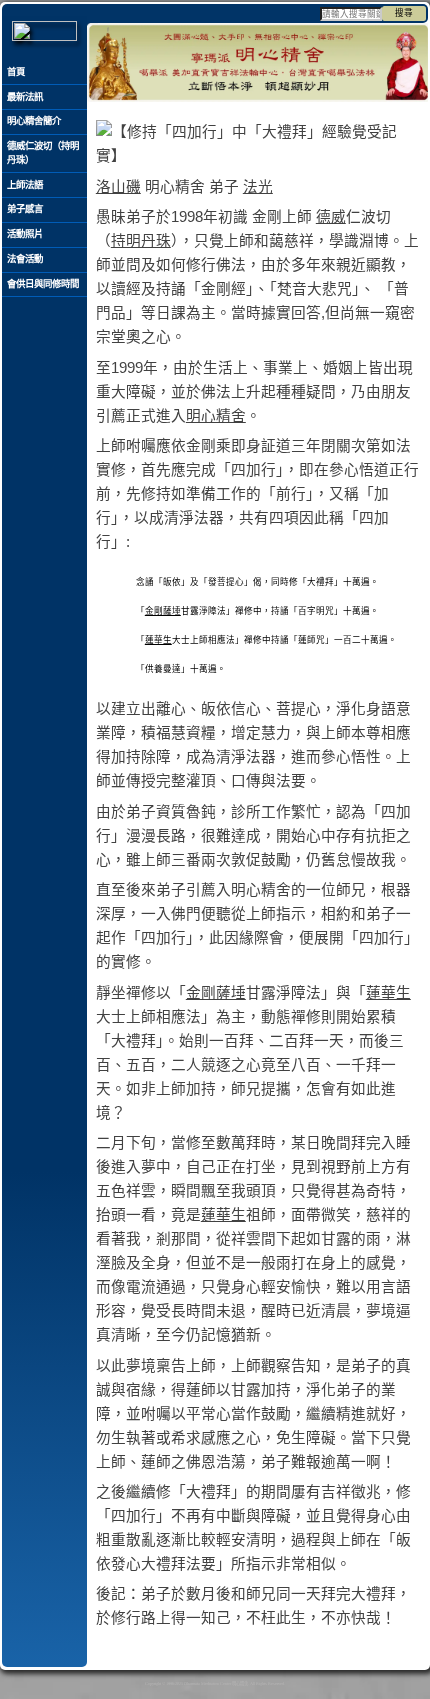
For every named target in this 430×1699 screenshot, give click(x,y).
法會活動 (25, 259)
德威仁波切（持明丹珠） (43, 153)
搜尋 (404, 13)
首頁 (16, 72)
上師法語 (25, 185)
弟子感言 (25, 209)
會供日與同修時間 (43, 284)
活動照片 (25, 234)
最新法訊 (25, 97)
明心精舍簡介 (34, 121)
